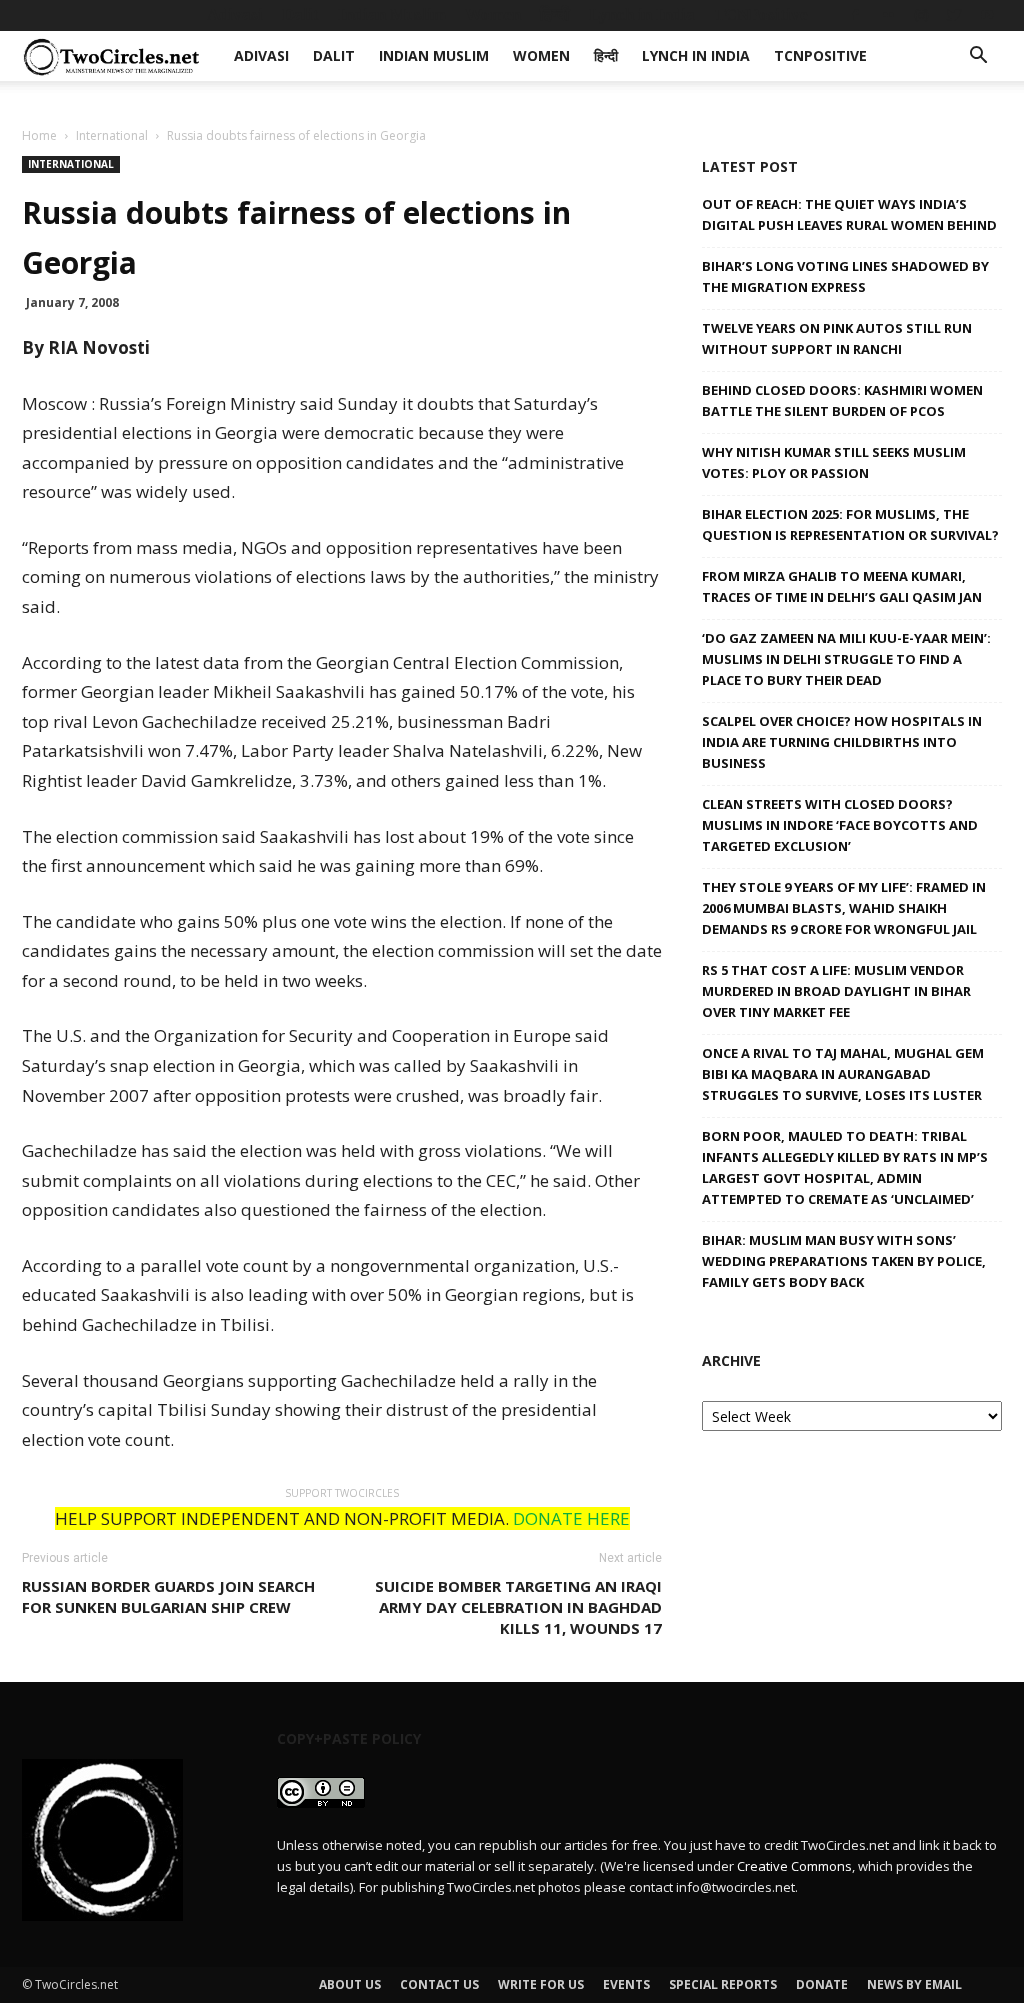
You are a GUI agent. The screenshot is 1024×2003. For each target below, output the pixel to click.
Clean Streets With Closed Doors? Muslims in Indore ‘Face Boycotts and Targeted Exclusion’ (840, 825)
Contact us (439, 1984)
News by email (914, 1984)
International (112, 135)
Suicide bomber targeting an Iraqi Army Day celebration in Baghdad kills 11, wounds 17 (518, 1607)
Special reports (723, 1984)
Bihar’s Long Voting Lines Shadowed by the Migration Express (845, 276)
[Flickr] (888, 15)
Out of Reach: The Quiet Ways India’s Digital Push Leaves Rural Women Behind (849, 214)
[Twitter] (954, 15)
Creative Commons (794, 1866)
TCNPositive (761, 14)
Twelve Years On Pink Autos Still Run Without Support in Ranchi (837, 338)
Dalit (300, 14)
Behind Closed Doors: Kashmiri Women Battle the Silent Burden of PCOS (842, 400)
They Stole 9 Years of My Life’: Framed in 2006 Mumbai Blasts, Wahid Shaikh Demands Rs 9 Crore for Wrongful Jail (844, 908)
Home (39, 135)
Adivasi (235, 14)
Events (626, 1984)
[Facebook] (855, 15)
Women (493, 14)
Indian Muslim (392, 14)
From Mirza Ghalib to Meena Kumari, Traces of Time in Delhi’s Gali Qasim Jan (842, 586)
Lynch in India (642, 14)
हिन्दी (555, 14)
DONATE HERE (571, 1518)
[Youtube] (987, 15)
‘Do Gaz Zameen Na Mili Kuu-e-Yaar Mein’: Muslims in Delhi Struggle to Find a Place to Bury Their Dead (846, 659)
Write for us (541, 1984)
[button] (978, 57)
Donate (822, 1984)
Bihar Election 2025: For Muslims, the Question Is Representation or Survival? (850, 524)
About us (350, 1984)
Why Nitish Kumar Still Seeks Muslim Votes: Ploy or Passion (834, 462)
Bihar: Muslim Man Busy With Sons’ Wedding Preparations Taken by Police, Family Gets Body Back (844, 1261)
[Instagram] (921, 15)
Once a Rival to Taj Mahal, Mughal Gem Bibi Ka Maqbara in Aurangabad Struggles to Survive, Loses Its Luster (843, 1074)
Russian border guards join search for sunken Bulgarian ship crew (168, 1596)
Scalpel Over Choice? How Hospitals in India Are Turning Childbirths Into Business (842, 742)
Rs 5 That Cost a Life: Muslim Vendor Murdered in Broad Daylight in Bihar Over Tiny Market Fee (836, 991)
